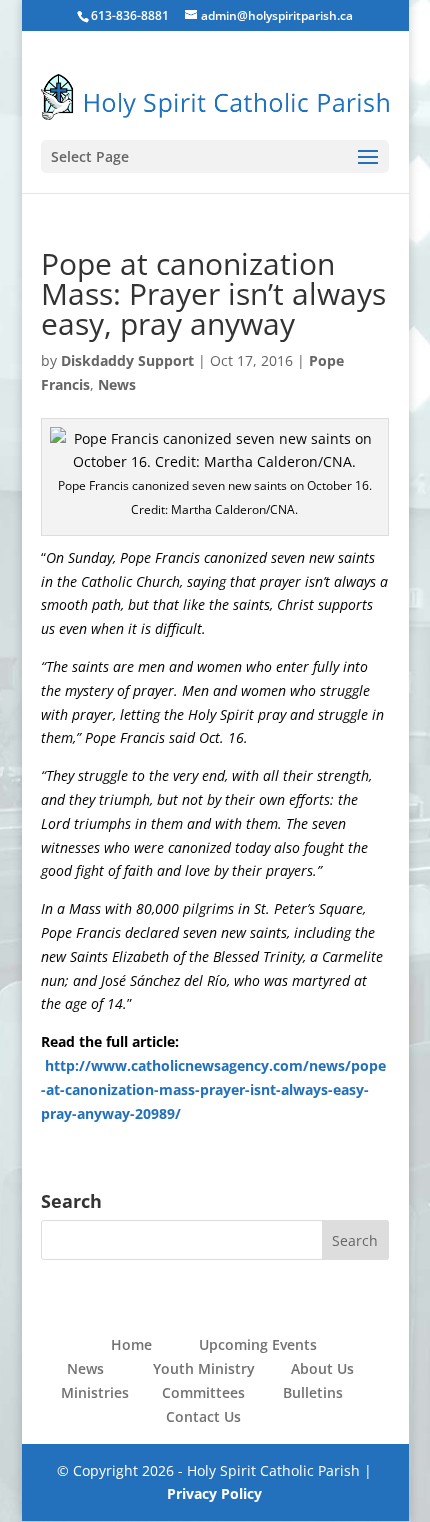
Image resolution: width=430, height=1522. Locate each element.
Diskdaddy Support (127, 360)
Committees (203, 1392)
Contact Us (203, 1416)
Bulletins (313, 1392)
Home (131, 1344)
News (117, 384)
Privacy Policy (214, 1493)
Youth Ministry (204, 1368)
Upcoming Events (258, 1344)
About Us (322, 1368)
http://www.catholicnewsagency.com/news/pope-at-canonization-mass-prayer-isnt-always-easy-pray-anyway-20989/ (213, 1089)
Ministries (95, 1392)
